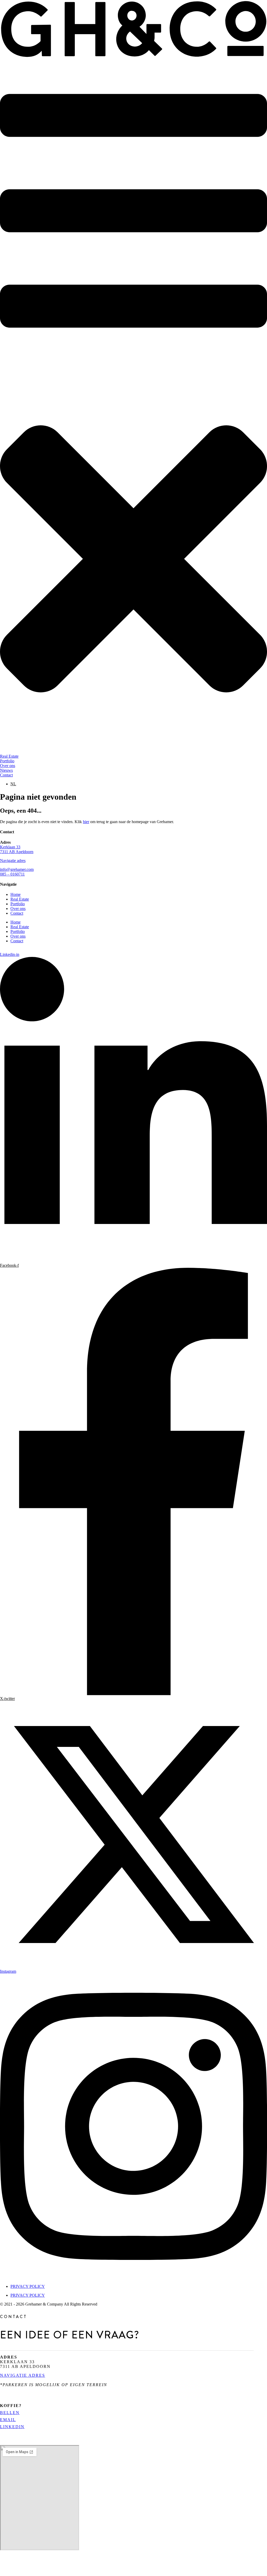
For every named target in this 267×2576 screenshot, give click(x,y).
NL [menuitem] (13, 784)
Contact (17, 913)
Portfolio (18, 904)
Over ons (18, 909)
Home (16, 894)
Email (8, 2420)
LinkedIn (12, 2427)
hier (86, 822)
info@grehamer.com (17, 869)
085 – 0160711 (12, 874)
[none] (139, 784)
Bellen (10, 2413)
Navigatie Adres (23, 2375)
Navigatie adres (13, 861)
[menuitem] (13, 784)
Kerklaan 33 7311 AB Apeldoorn (17, 849)
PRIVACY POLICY (28, 2286)
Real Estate (20, 899)
